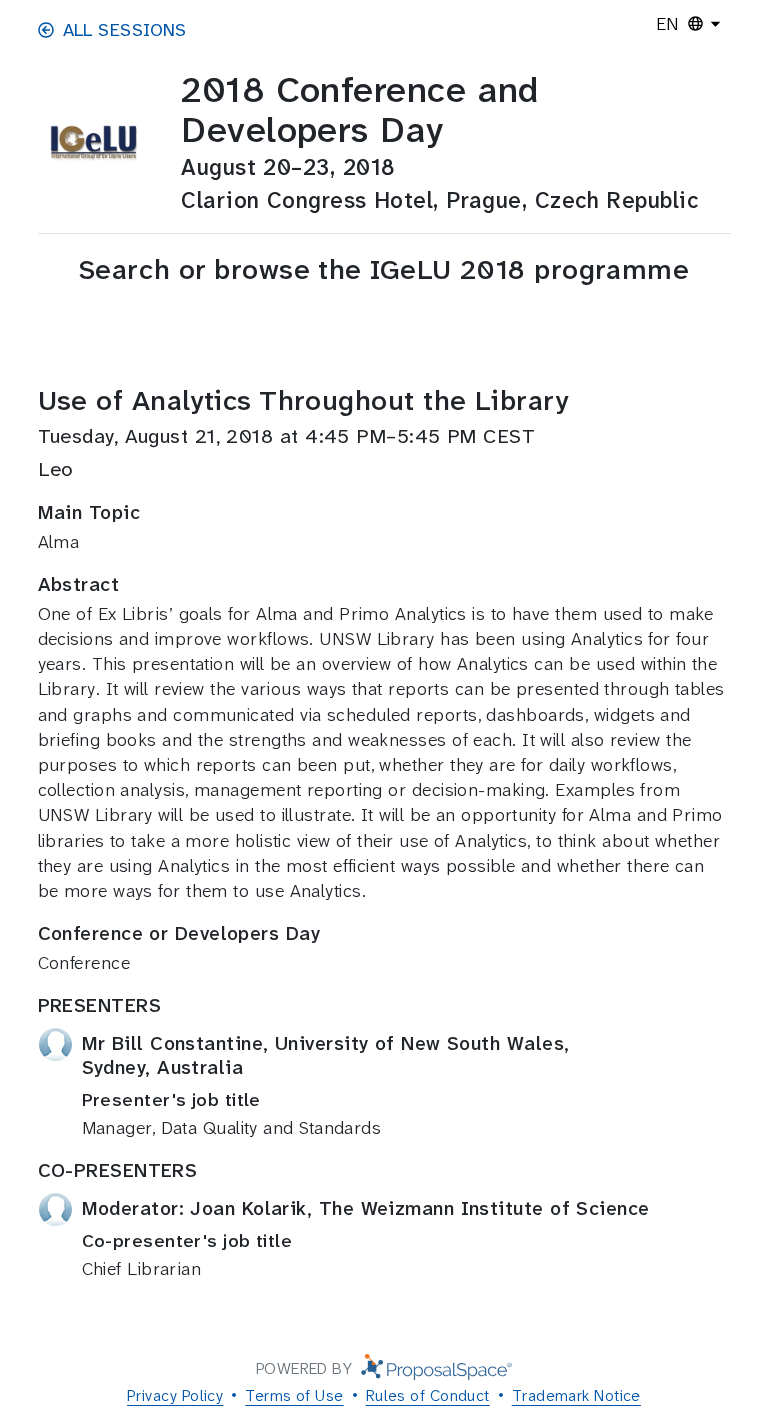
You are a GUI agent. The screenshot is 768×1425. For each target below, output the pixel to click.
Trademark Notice (576, 1395)
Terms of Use (294, 1395)
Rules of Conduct (428, 1395)
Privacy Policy (175, 1395)
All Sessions (125, 30)
